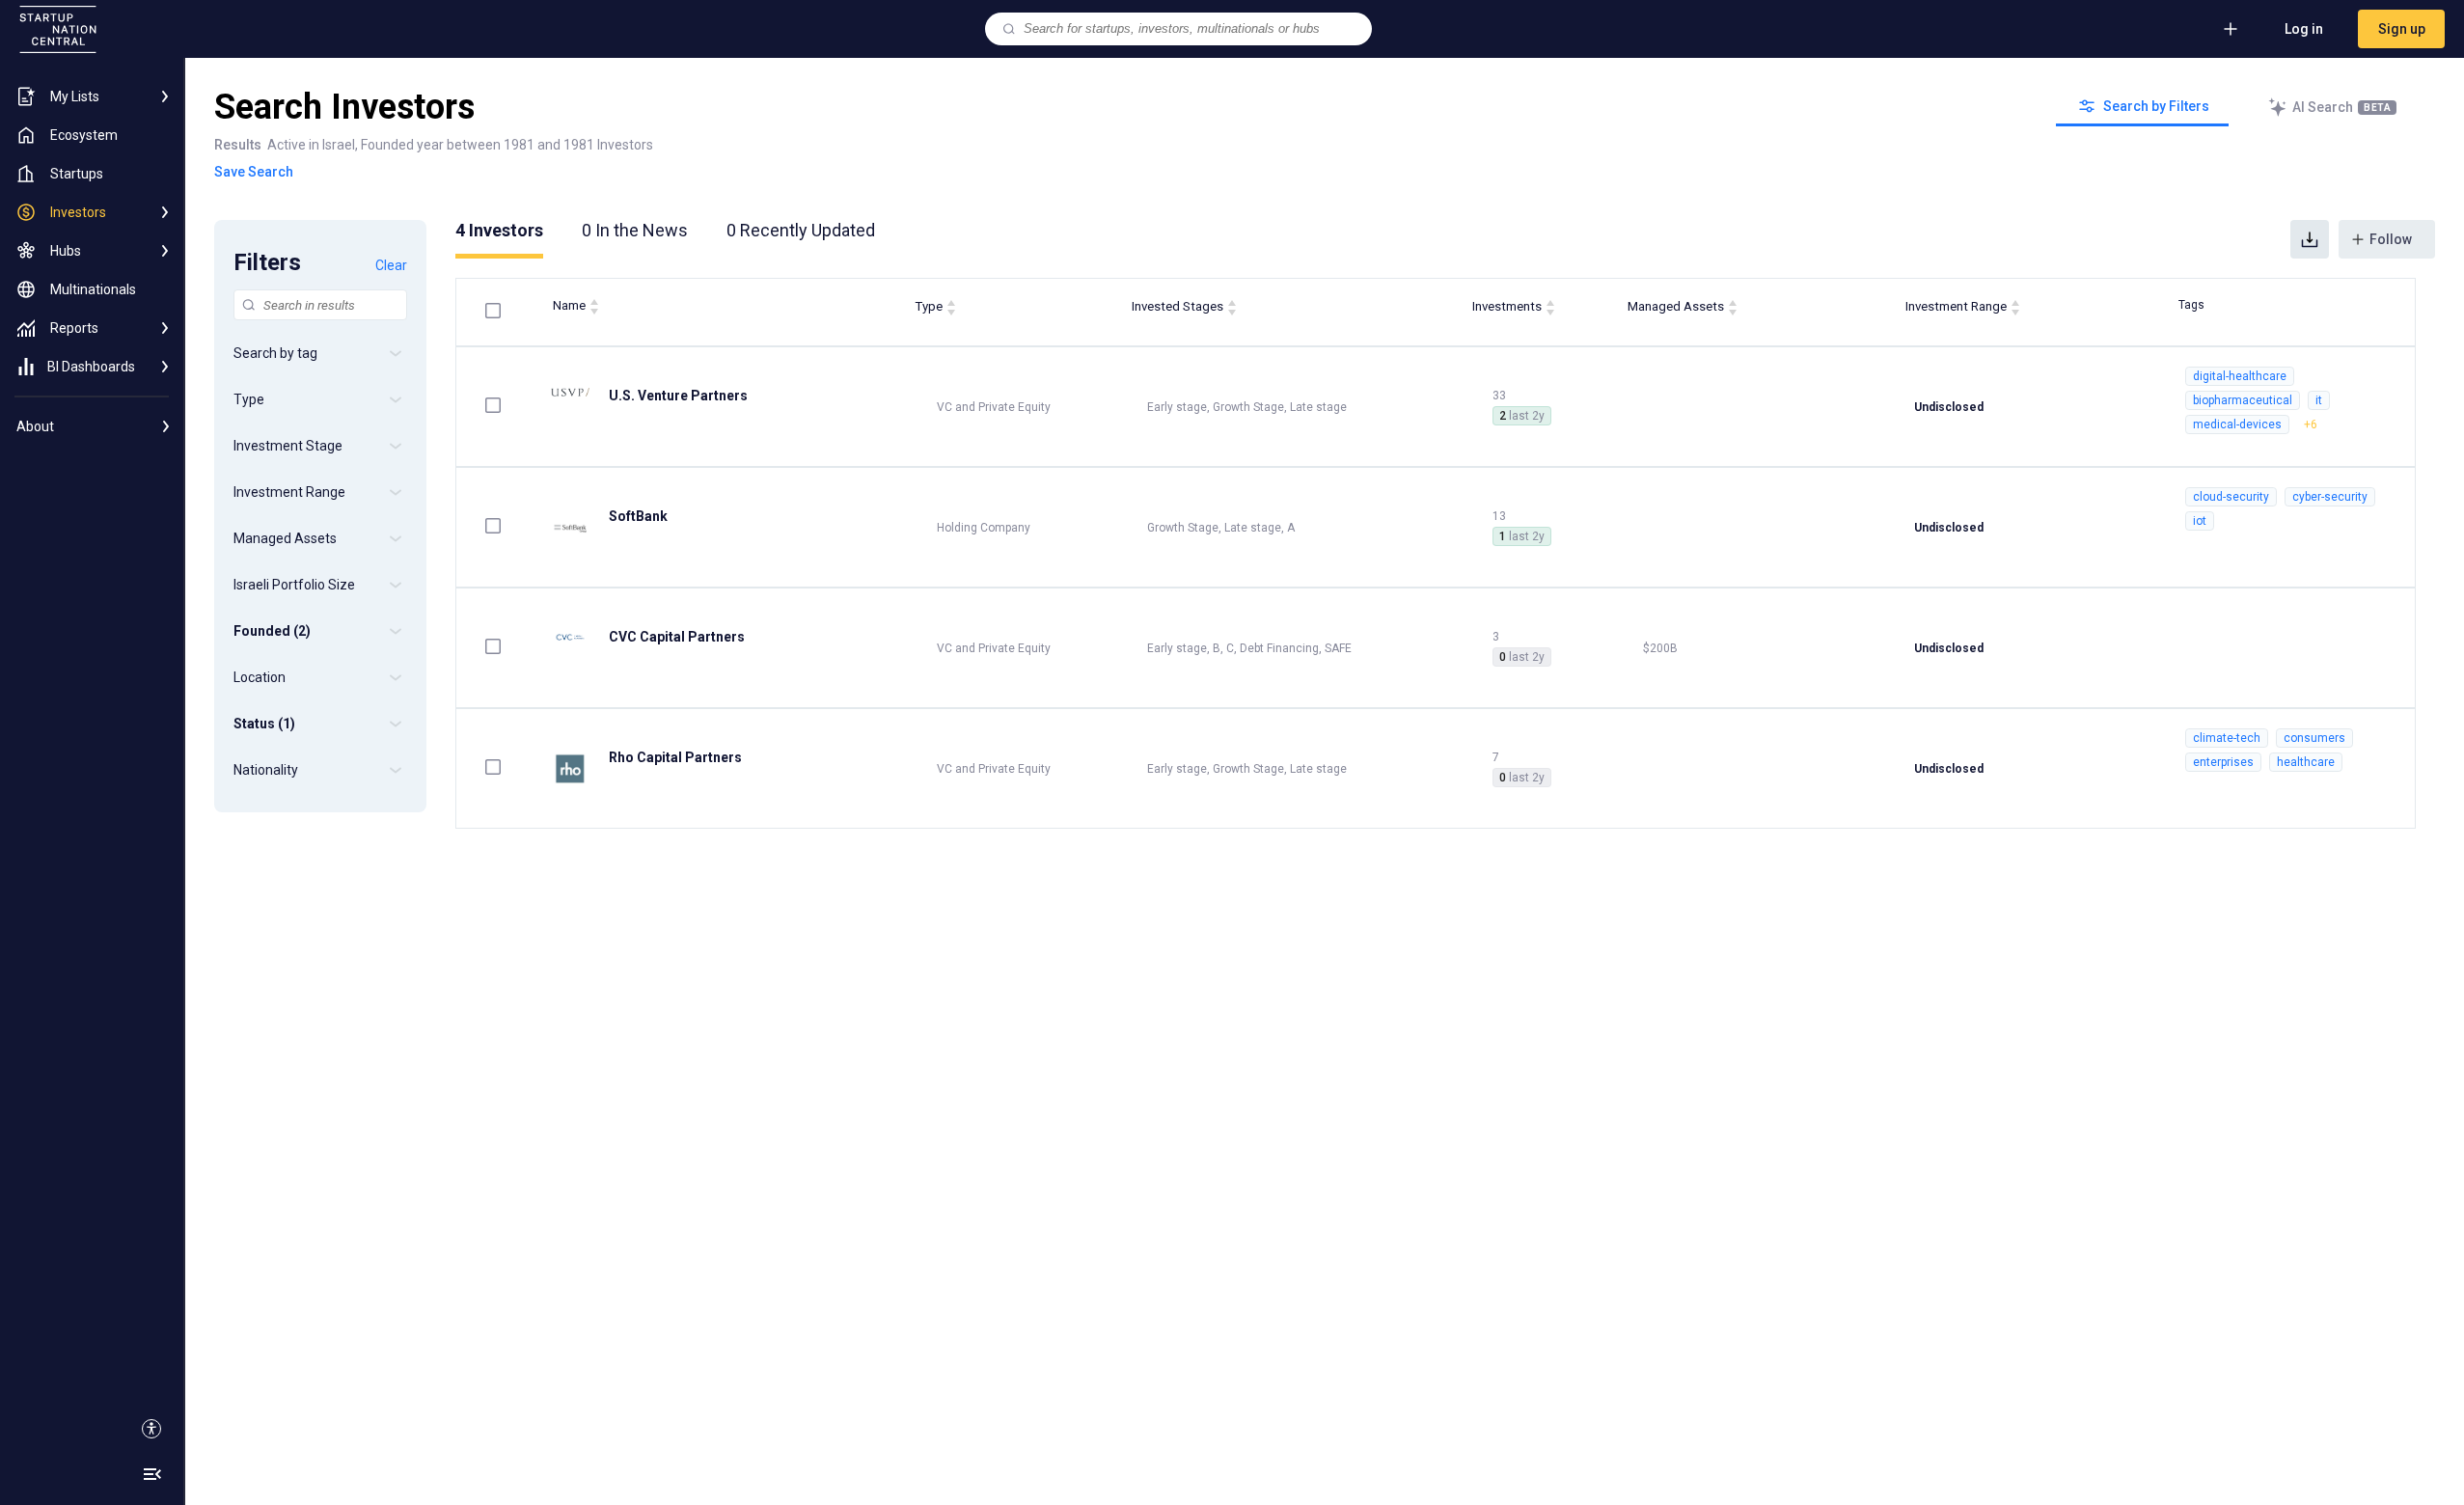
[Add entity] (2231, 29)
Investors (499, 230)
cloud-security (2231, 497)
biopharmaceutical (2243, 400)
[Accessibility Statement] (151, 1429)
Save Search (254, 172)
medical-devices (2237, 424)
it (2319, 400)
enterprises (2223, 762)
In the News (635, 230)
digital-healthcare (2240, 376)
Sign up (2402, 29)
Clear (391, 265)
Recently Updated (801, 230)
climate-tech (2227, 738)
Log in (2304, 29)
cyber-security (2330, 497)
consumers (2314, 738)
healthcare (2306, 762)
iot (2200, 521)
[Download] (2310, 239)
